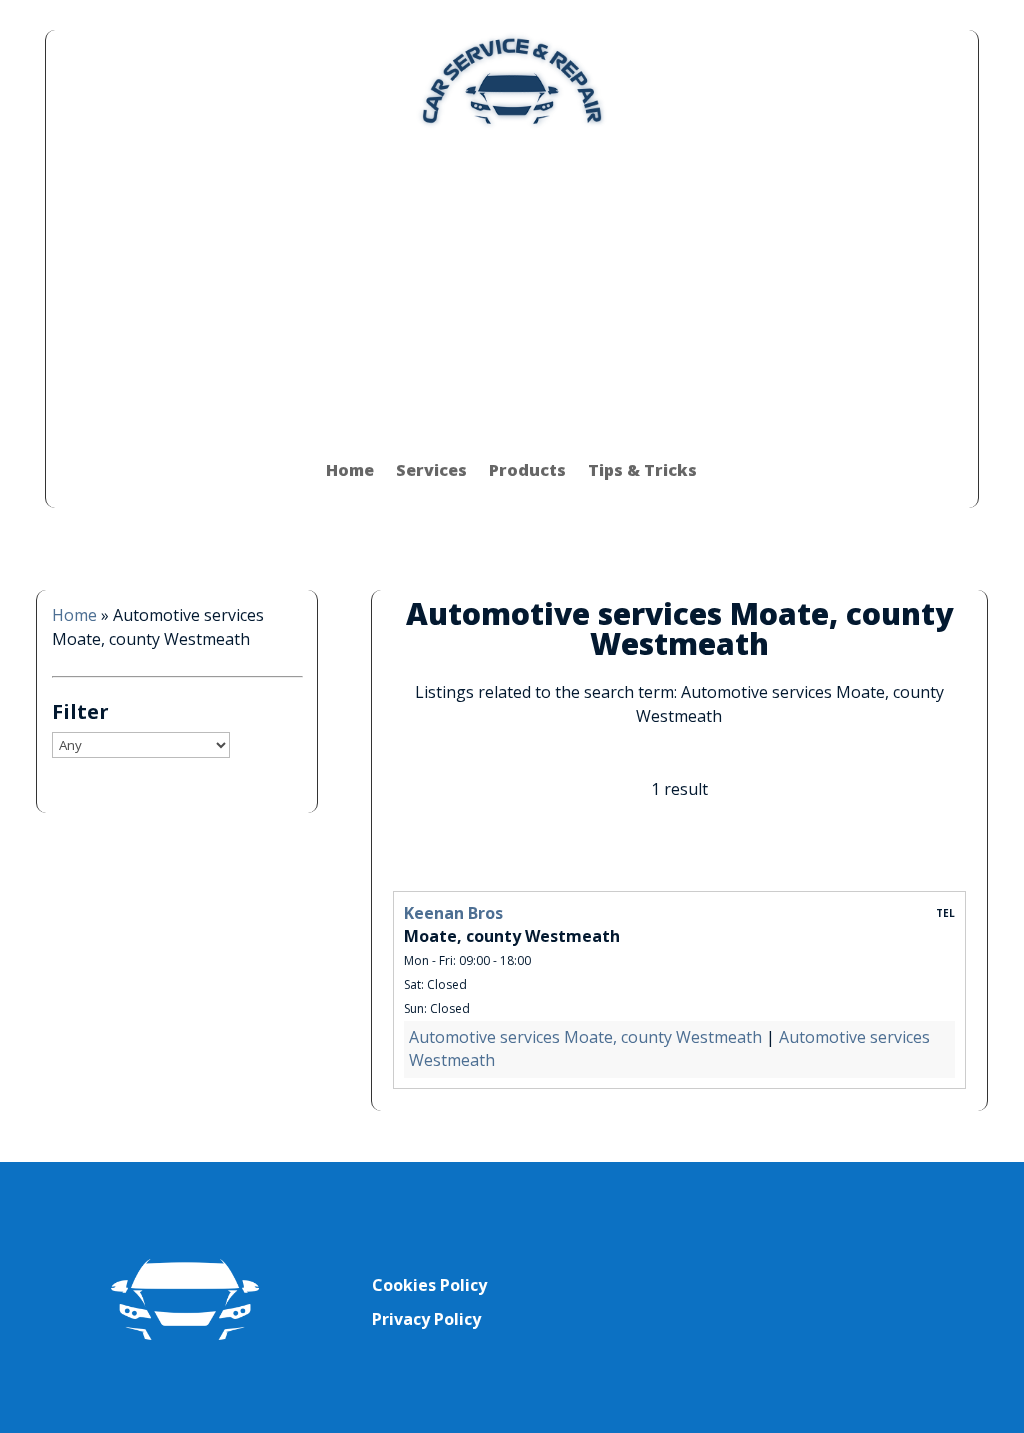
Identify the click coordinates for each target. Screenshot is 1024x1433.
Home (350, 470)
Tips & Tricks (642, 470)
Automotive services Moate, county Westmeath (585, 1037)
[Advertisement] (511, 282)
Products (527, 470)
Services (431, 470)
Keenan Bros (453, 913)
